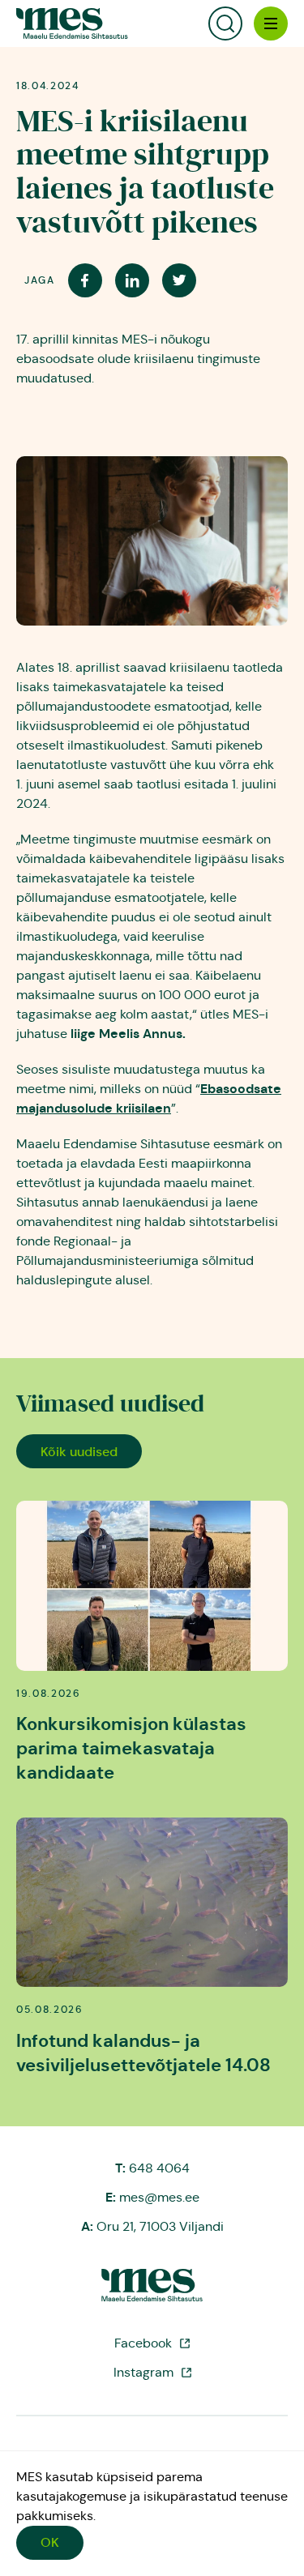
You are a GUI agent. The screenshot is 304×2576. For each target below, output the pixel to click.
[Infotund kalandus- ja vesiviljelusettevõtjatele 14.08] (152, 1902)
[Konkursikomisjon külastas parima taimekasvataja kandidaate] (152, 1585)
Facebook (143, 2343)
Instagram (143, 2372)
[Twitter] (179, 280)
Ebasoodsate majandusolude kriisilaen (149, 1098)
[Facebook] (85, 280)
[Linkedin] (132, 280)
